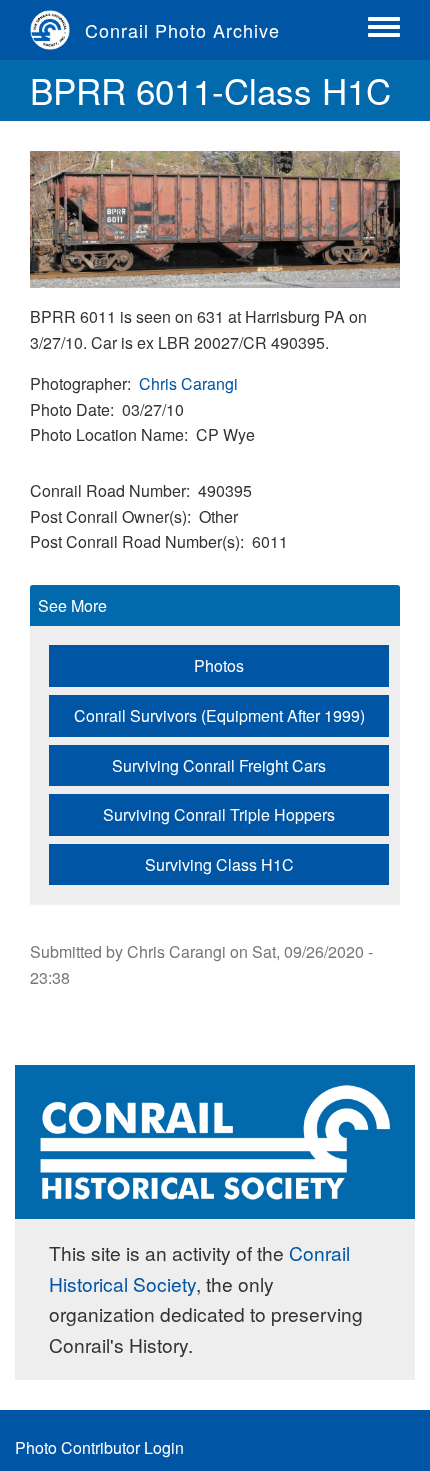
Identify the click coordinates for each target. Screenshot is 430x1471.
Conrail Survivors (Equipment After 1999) (219, 715)
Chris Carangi (188, 383)
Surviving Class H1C (219, 864)
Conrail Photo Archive (182, 30)
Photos (219, 665)
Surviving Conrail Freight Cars (219, 765)
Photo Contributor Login (99, 1447)
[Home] (57, 30)
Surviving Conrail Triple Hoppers (219, 814)
